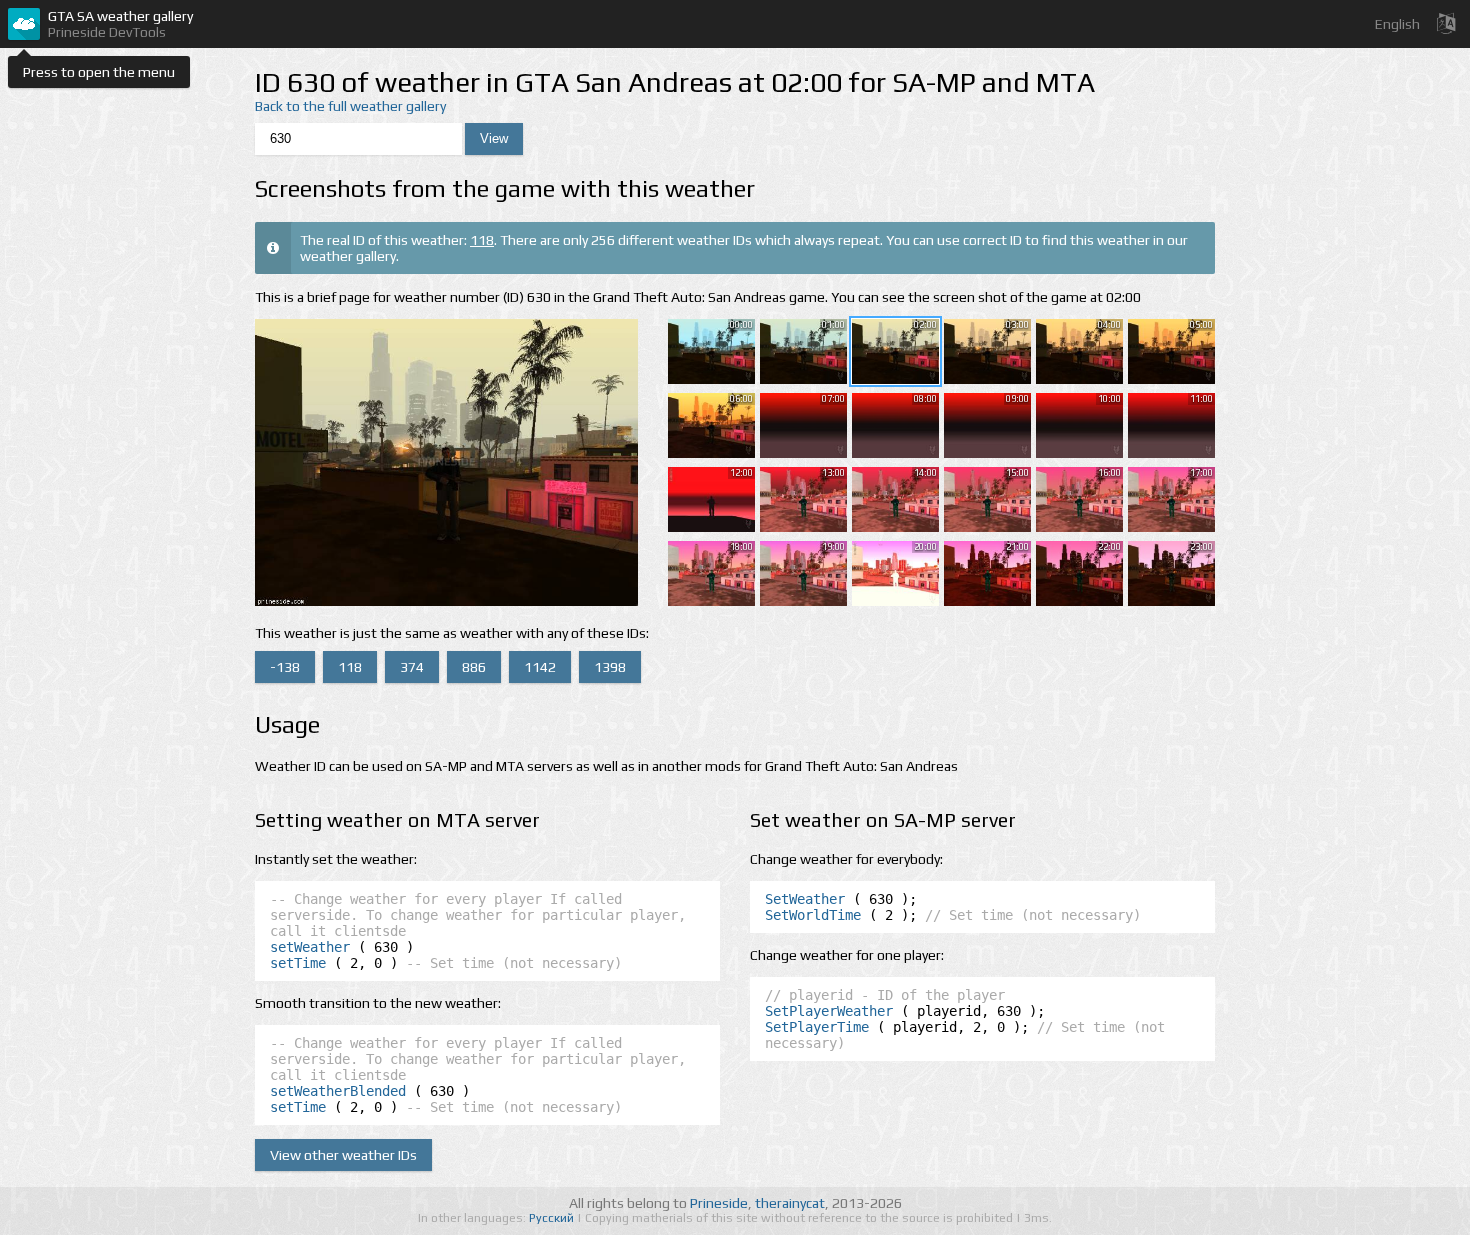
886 (474, 667)
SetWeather (805, 899)
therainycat (790, 1203)
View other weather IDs (343, 1155)
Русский (553, 1218)
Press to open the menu (99, 72)
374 (412, 667)
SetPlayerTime (817, 1027)
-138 (285, 667)
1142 (540, 667)
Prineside (719, 1203)
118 (482, 240)
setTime (298, 963)
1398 (610, 667)
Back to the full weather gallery (350, 106)
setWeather (310, 947)
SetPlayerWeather (829, 1011)
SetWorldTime (813, 915)
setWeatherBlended (338, 1091)
